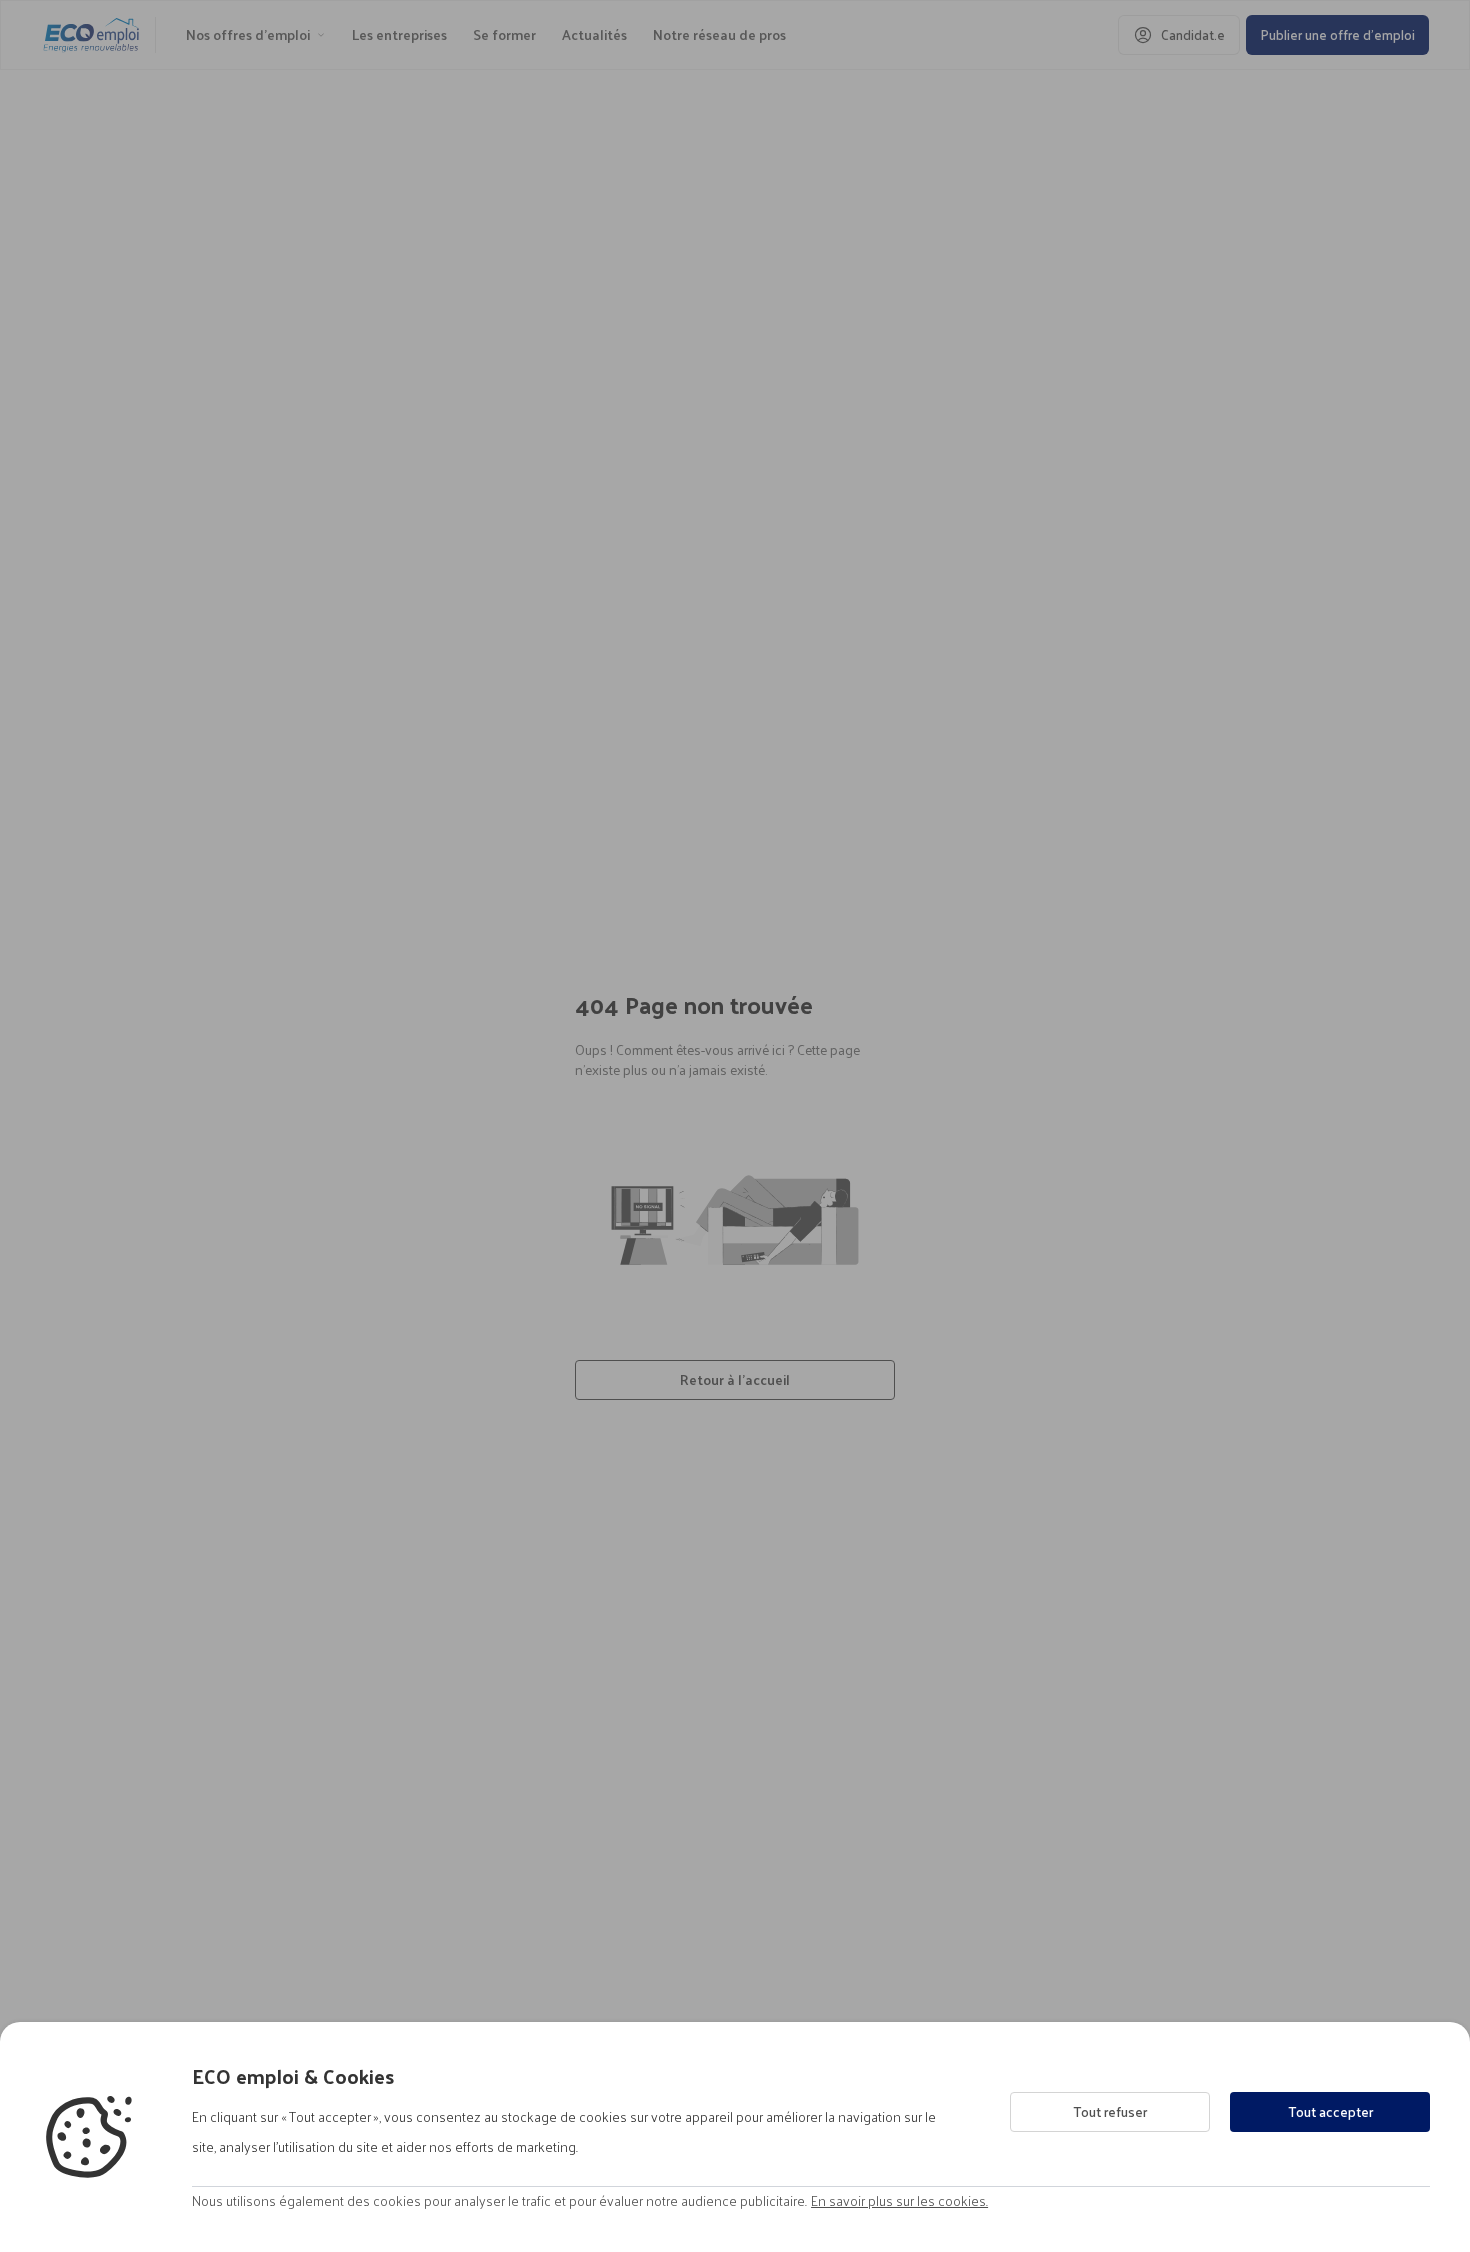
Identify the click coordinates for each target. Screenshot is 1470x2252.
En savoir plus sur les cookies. (899, 2201)
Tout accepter (1330, 2111)
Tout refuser (1110, 2111)
